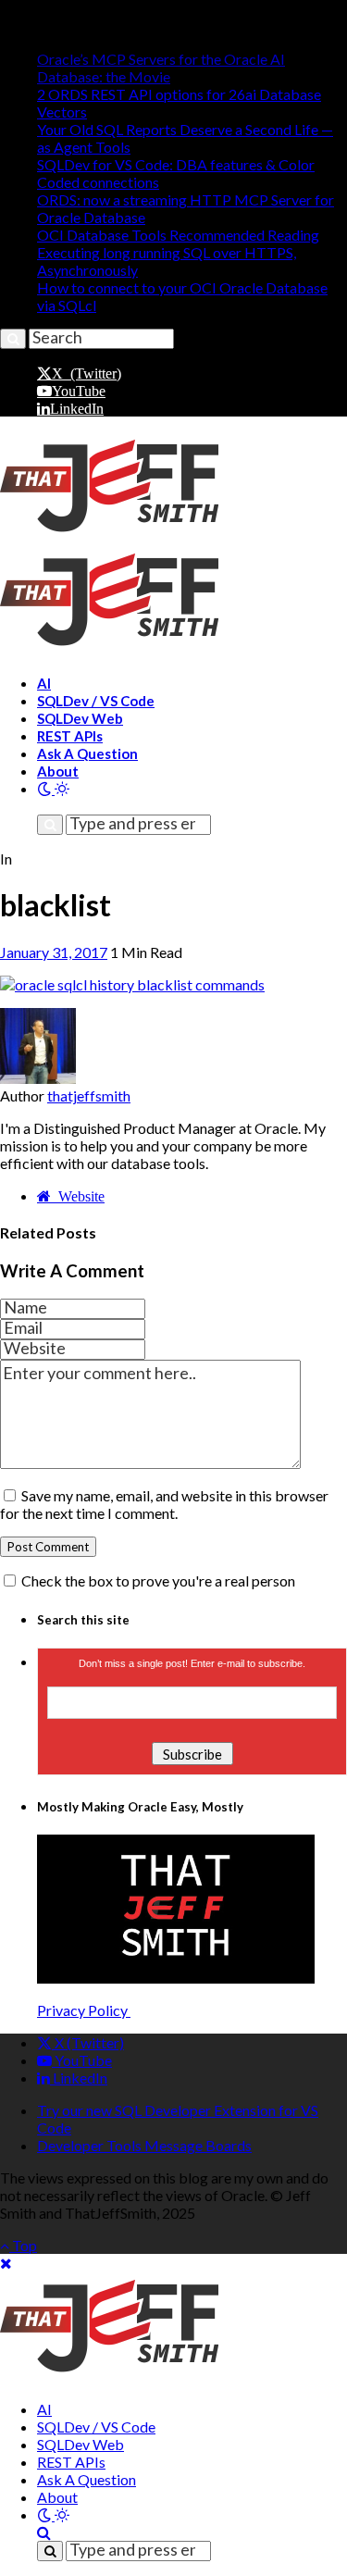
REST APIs (70, 736)
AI (44, 683)
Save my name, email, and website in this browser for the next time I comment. (164, 1504)
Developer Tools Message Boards (144, 2145)
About (58, 771)
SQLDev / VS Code (96, 701)
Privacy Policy (84, 2010)
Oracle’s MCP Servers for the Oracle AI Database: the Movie (161, 68)
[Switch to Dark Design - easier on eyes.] (46, 788)
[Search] (43, 806)
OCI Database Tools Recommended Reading (178, 235)
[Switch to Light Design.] (62, 788)
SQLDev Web (80, 718)
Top (23, 2245)
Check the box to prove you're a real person (157, 1580)
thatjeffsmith (89, 1095)
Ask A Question (87, 753)
